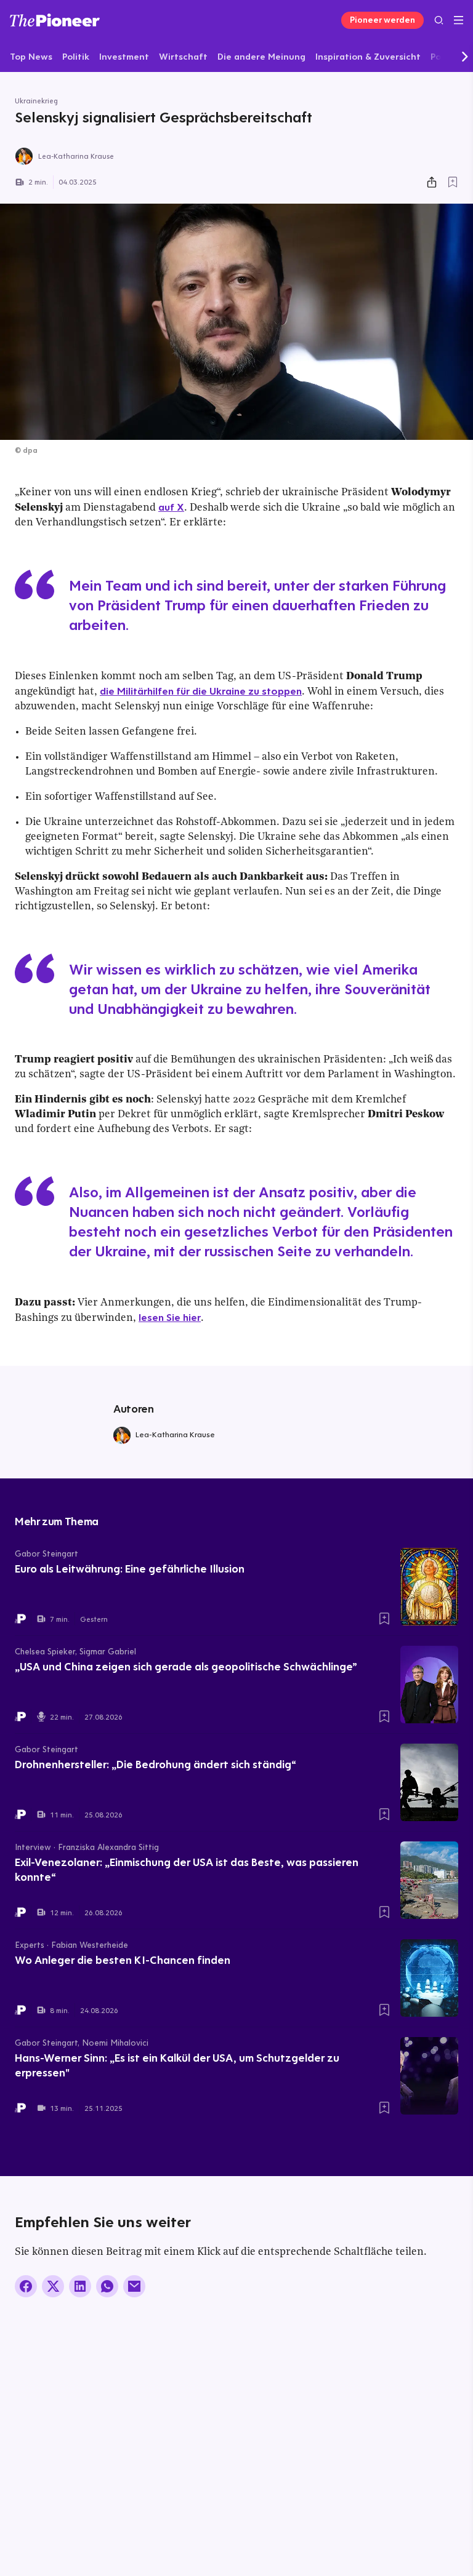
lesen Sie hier (170, 1317)
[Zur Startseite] (55, 20)
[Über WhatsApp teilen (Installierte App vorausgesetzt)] (107, 2286)
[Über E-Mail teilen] (134, 2286)
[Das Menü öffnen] (459, 20)
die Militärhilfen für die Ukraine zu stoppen (201, 691)
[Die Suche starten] (439, 20)
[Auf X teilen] (53, 2286)
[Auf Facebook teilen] (26, 2286)
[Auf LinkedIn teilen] (80, 2286)
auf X (171, 507)
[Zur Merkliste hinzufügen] (453, 182)
